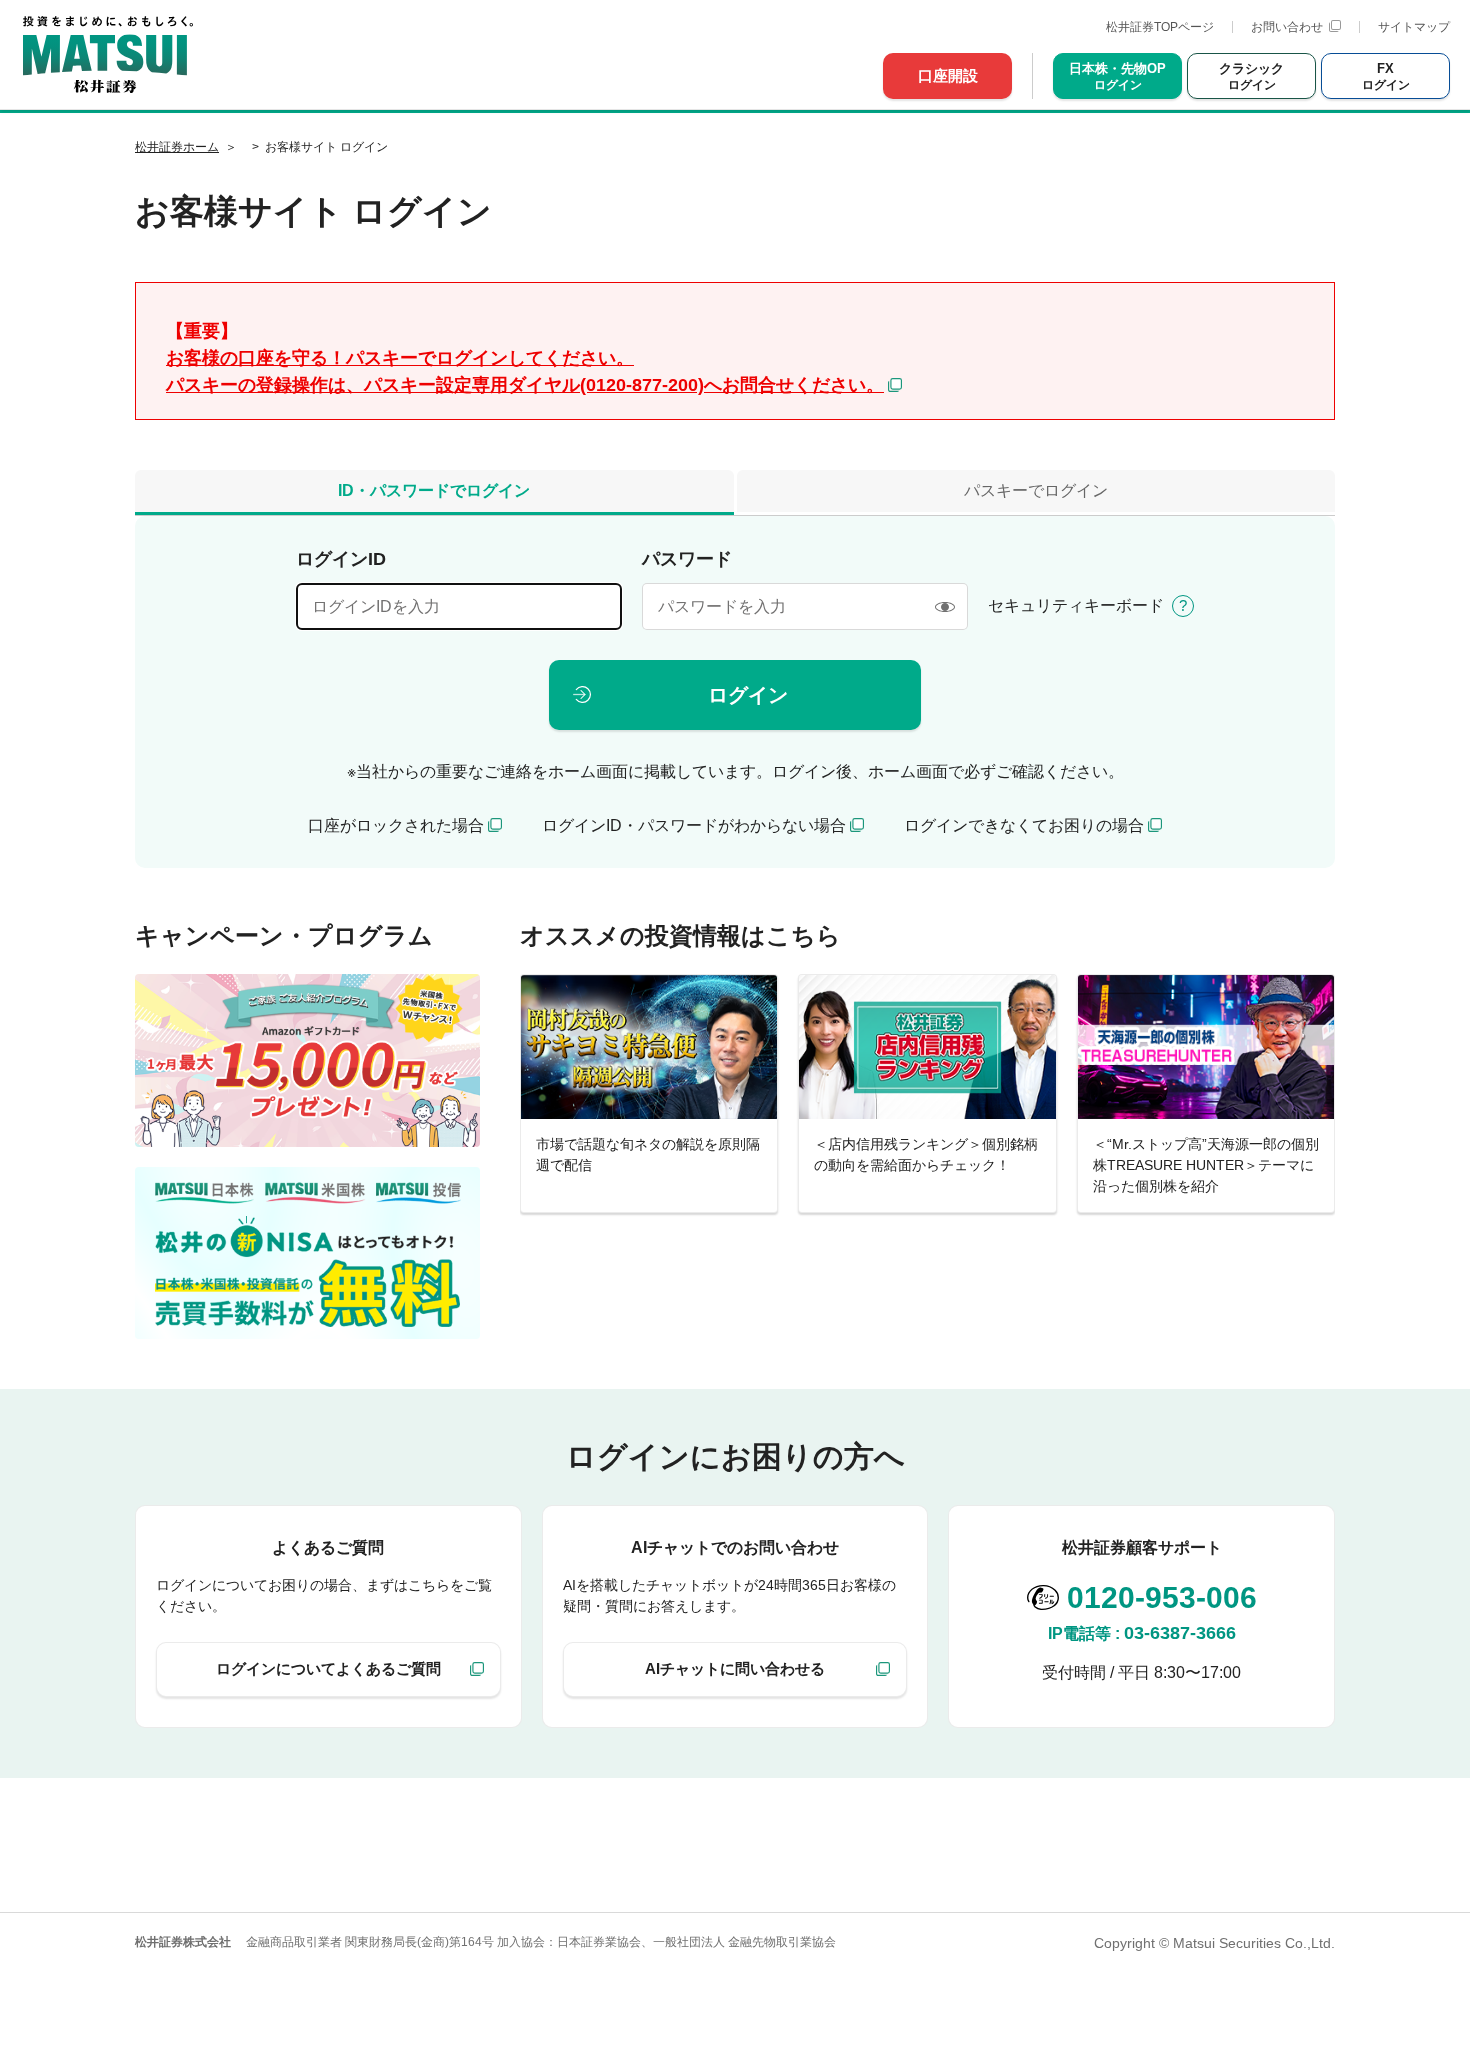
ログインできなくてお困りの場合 (1024, 825)
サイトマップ (1414, 27)
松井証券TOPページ (1160, 27)
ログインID (341, 559)
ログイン (748, 695)
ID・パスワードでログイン (434, 490)
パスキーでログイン (1036, 490)
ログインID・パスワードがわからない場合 (694, 825)
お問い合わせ (1287, 27)
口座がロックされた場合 (396, 825)
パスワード (687, 559)
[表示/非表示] (944, 606)
